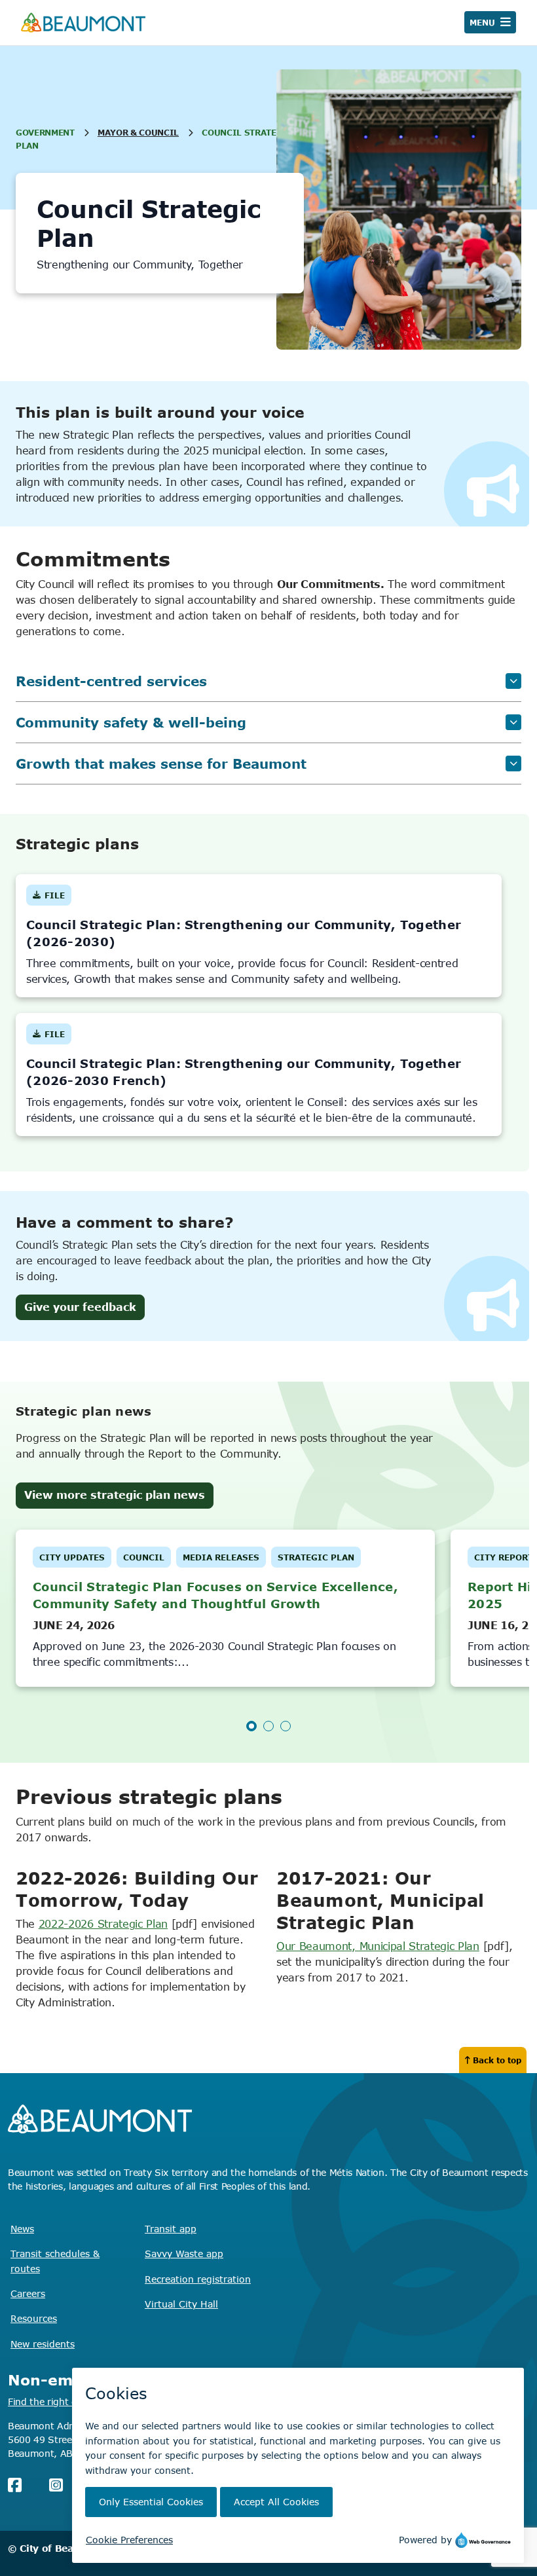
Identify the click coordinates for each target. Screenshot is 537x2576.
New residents (43, 2344)
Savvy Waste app (184, 2254)
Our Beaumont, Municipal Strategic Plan (378, 1946)
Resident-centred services (111, 681)
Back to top (497, 2060)
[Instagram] (56, 2485)
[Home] (83, 23)
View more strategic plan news (115, 1495)
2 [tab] (268, 1726)
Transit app (171, 2229)
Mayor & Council (138, 132)
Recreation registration (198, 2279)
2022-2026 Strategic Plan (103, 1924)
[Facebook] (15, 2485)
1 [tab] (251, 1726)
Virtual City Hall (181, 2304)
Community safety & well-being (131, 722)
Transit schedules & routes (55, 2261)
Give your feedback (80, 1307)
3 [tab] (286, 1726)
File (49, 898)
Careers (28, 2293)
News (22, 2229)
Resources (34, 2318)
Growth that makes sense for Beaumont (161, 763)
